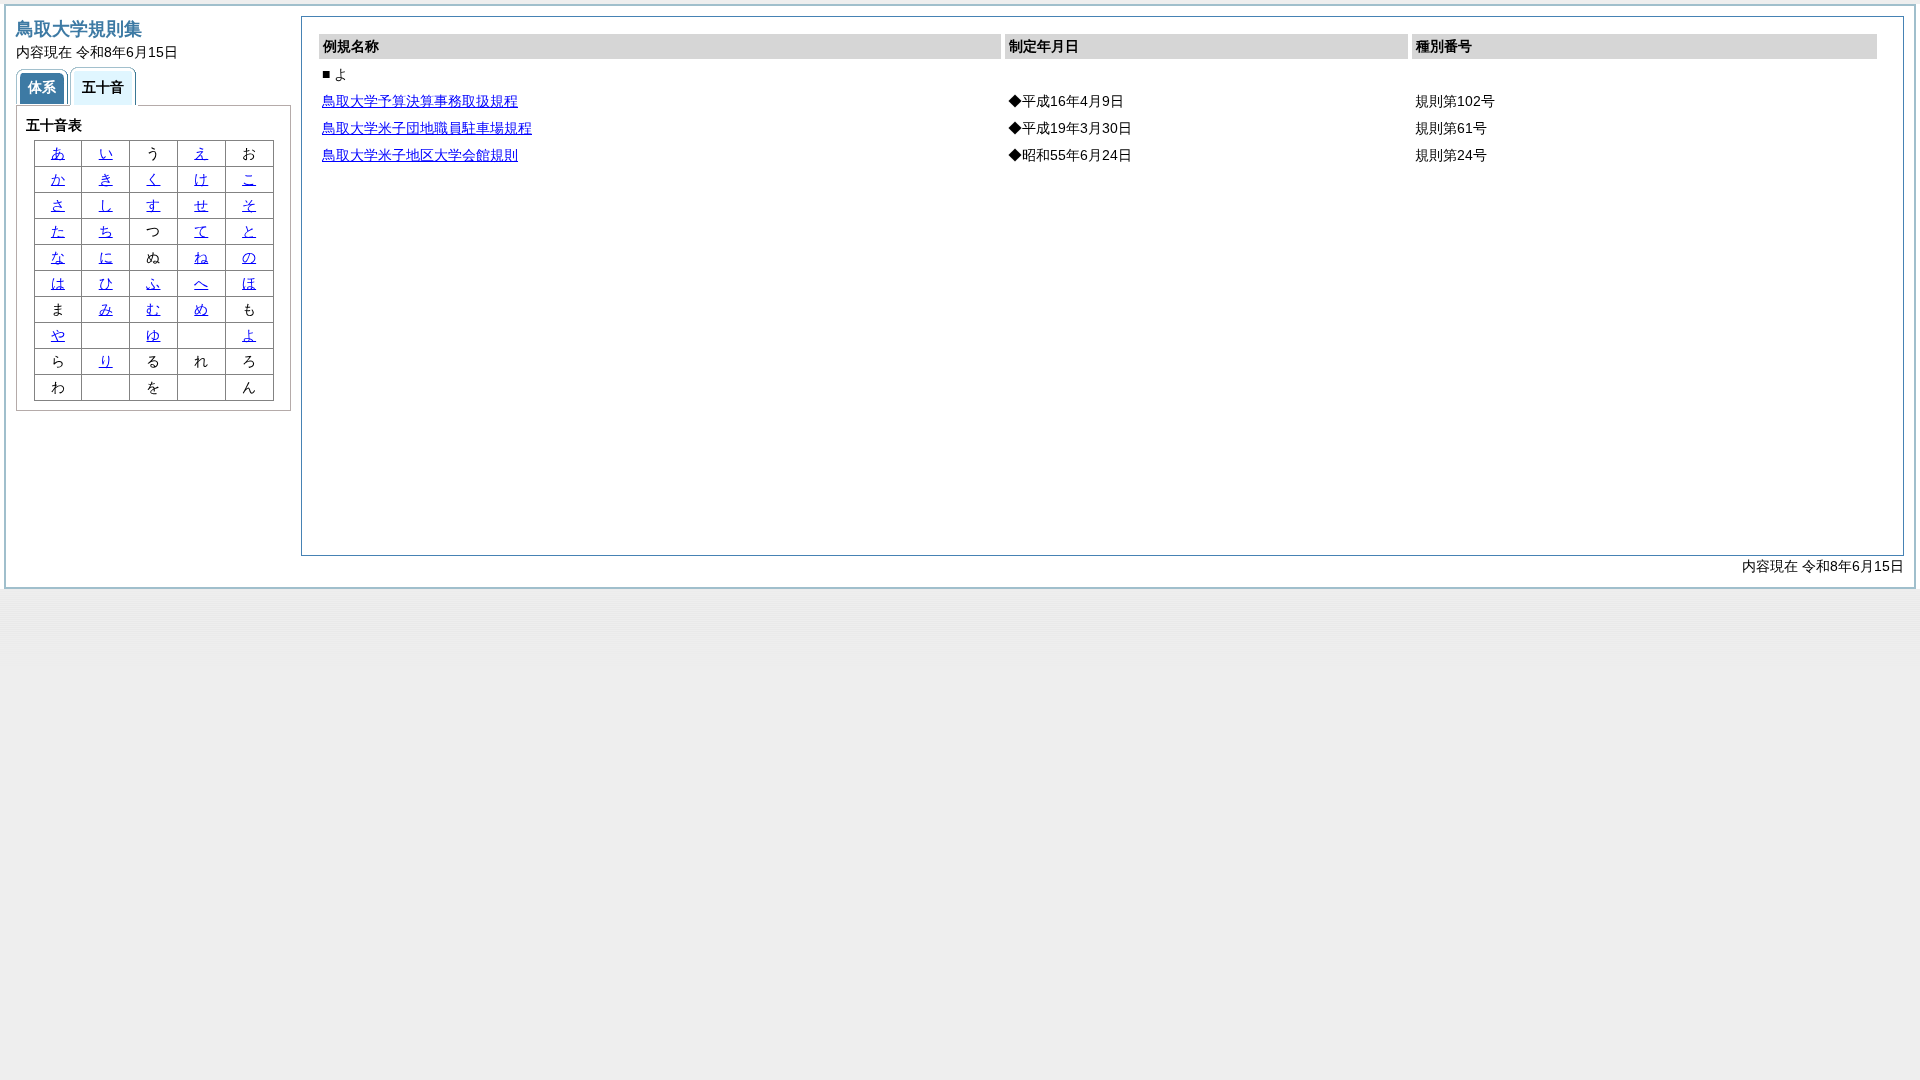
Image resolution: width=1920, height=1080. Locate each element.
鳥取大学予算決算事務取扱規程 (420, 101)
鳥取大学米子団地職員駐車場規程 (427, 128)
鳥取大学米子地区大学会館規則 (420, 155)
